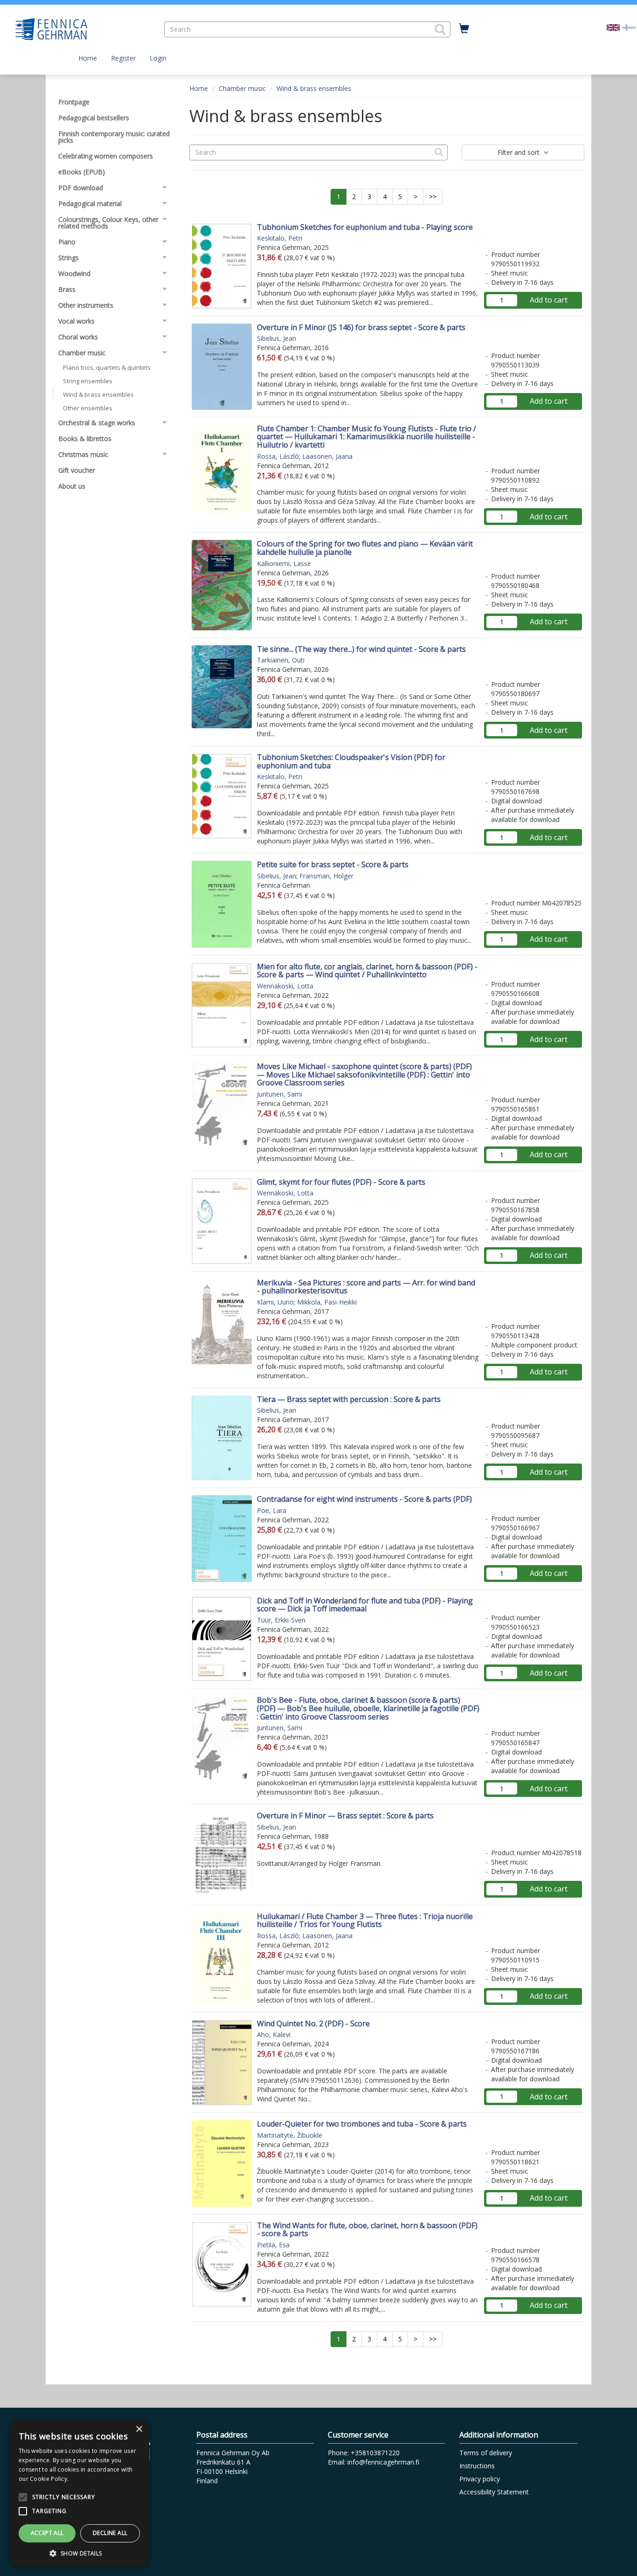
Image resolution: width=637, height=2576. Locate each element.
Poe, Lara (272, 1510)
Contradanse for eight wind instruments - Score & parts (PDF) (364, 1499)
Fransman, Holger (326, 876)
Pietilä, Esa (273, 2245)
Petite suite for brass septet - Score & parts (333, 864)
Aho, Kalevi (274, 2034)
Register (123, 58)
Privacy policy (480, 2479)
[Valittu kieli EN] (613, 27)
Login (158, 58)
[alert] (79, 2493)
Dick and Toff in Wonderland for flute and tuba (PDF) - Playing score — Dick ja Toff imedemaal (365, 1605)
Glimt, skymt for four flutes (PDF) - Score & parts (341, 1182)
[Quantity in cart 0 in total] (464, 29)
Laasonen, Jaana (327, 456)
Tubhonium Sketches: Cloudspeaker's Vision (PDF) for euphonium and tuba (351, 761)
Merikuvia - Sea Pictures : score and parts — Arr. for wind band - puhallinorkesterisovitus (366, 1287)
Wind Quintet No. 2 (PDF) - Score (313, 2024)
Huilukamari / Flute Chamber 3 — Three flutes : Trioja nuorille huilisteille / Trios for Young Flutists (365, 1920)
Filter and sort (519, 152)
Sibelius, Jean (277, 338)
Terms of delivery (486, 2453)
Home (88, 58)
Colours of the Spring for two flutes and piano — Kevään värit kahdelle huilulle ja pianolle (365, 548)
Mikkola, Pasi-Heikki (327, 1302)
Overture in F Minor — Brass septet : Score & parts (345, 1816)
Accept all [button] (47, 2533)
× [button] (139, 2429)
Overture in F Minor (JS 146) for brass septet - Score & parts (361, 327)
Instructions (477, 2466)
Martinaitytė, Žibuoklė (290, 2135)
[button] (440, 29)
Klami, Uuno (275, 1302)
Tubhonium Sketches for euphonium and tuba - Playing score (365, 227)
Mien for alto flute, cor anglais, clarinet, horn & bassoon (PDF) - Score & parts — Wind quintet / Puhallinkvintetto (367, 971)
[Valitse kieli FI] (629, 27)
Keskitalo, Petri (280, 238)
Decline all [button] (110, 2533)
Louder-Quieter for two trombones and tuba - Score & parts (362, 2124)
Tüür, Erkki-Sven (281, 1620)
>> (433, 197)
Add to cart (549, 300)
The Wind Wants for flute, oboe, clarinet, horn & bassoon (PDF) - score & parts (367, 2230)
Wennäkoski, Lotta (285, 986)
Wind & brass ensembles (314, 88)
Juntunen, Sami (280, 1094)
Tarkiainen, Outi (281, 660)
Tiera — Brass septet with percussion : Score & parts (349, 1399)
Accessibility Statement (494, 2492)
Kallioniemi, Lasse (284, 563)
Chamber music (242, 88)
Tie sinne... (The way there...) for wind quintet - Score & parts (361, 649)
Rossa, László (278, 456)
